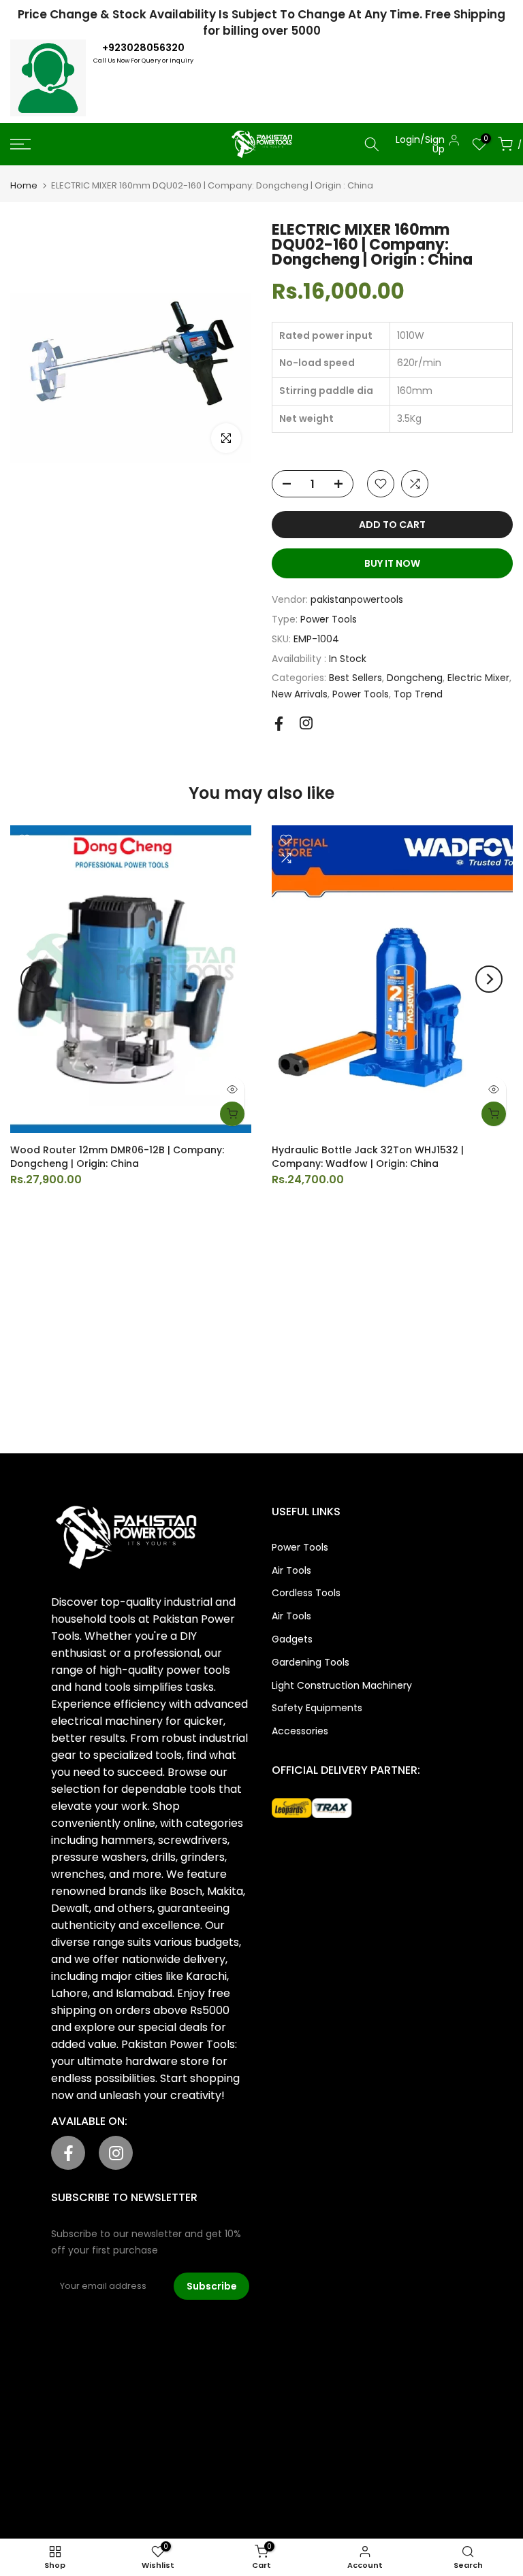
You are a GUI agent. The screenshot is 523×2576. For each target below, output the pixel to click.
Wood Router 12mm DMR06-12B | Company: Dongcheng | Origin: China (117, 1157)
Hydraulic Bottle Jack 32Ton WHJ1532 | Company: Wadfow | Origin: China (368, 1157)
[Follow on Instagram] (306, 723)
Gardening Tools (311, 1662)
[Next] (489, 979)
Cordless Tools (306, 1593)
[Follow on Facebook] (279, 724)
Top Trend (418, 694)
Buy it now (392, 563)
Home (24, 185)
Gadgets (292, 1639)
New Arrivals (300, 694)
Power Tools (329, 619)
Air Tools (291, 1570)
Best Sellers (355, 678)
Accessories (300, 1731)
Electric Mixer (478, 678)
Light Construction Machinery (342, 1685)
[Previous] (34, 979)
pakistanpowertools (357, 599)
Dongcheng (415, 678)
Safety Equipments (317, 1708)
